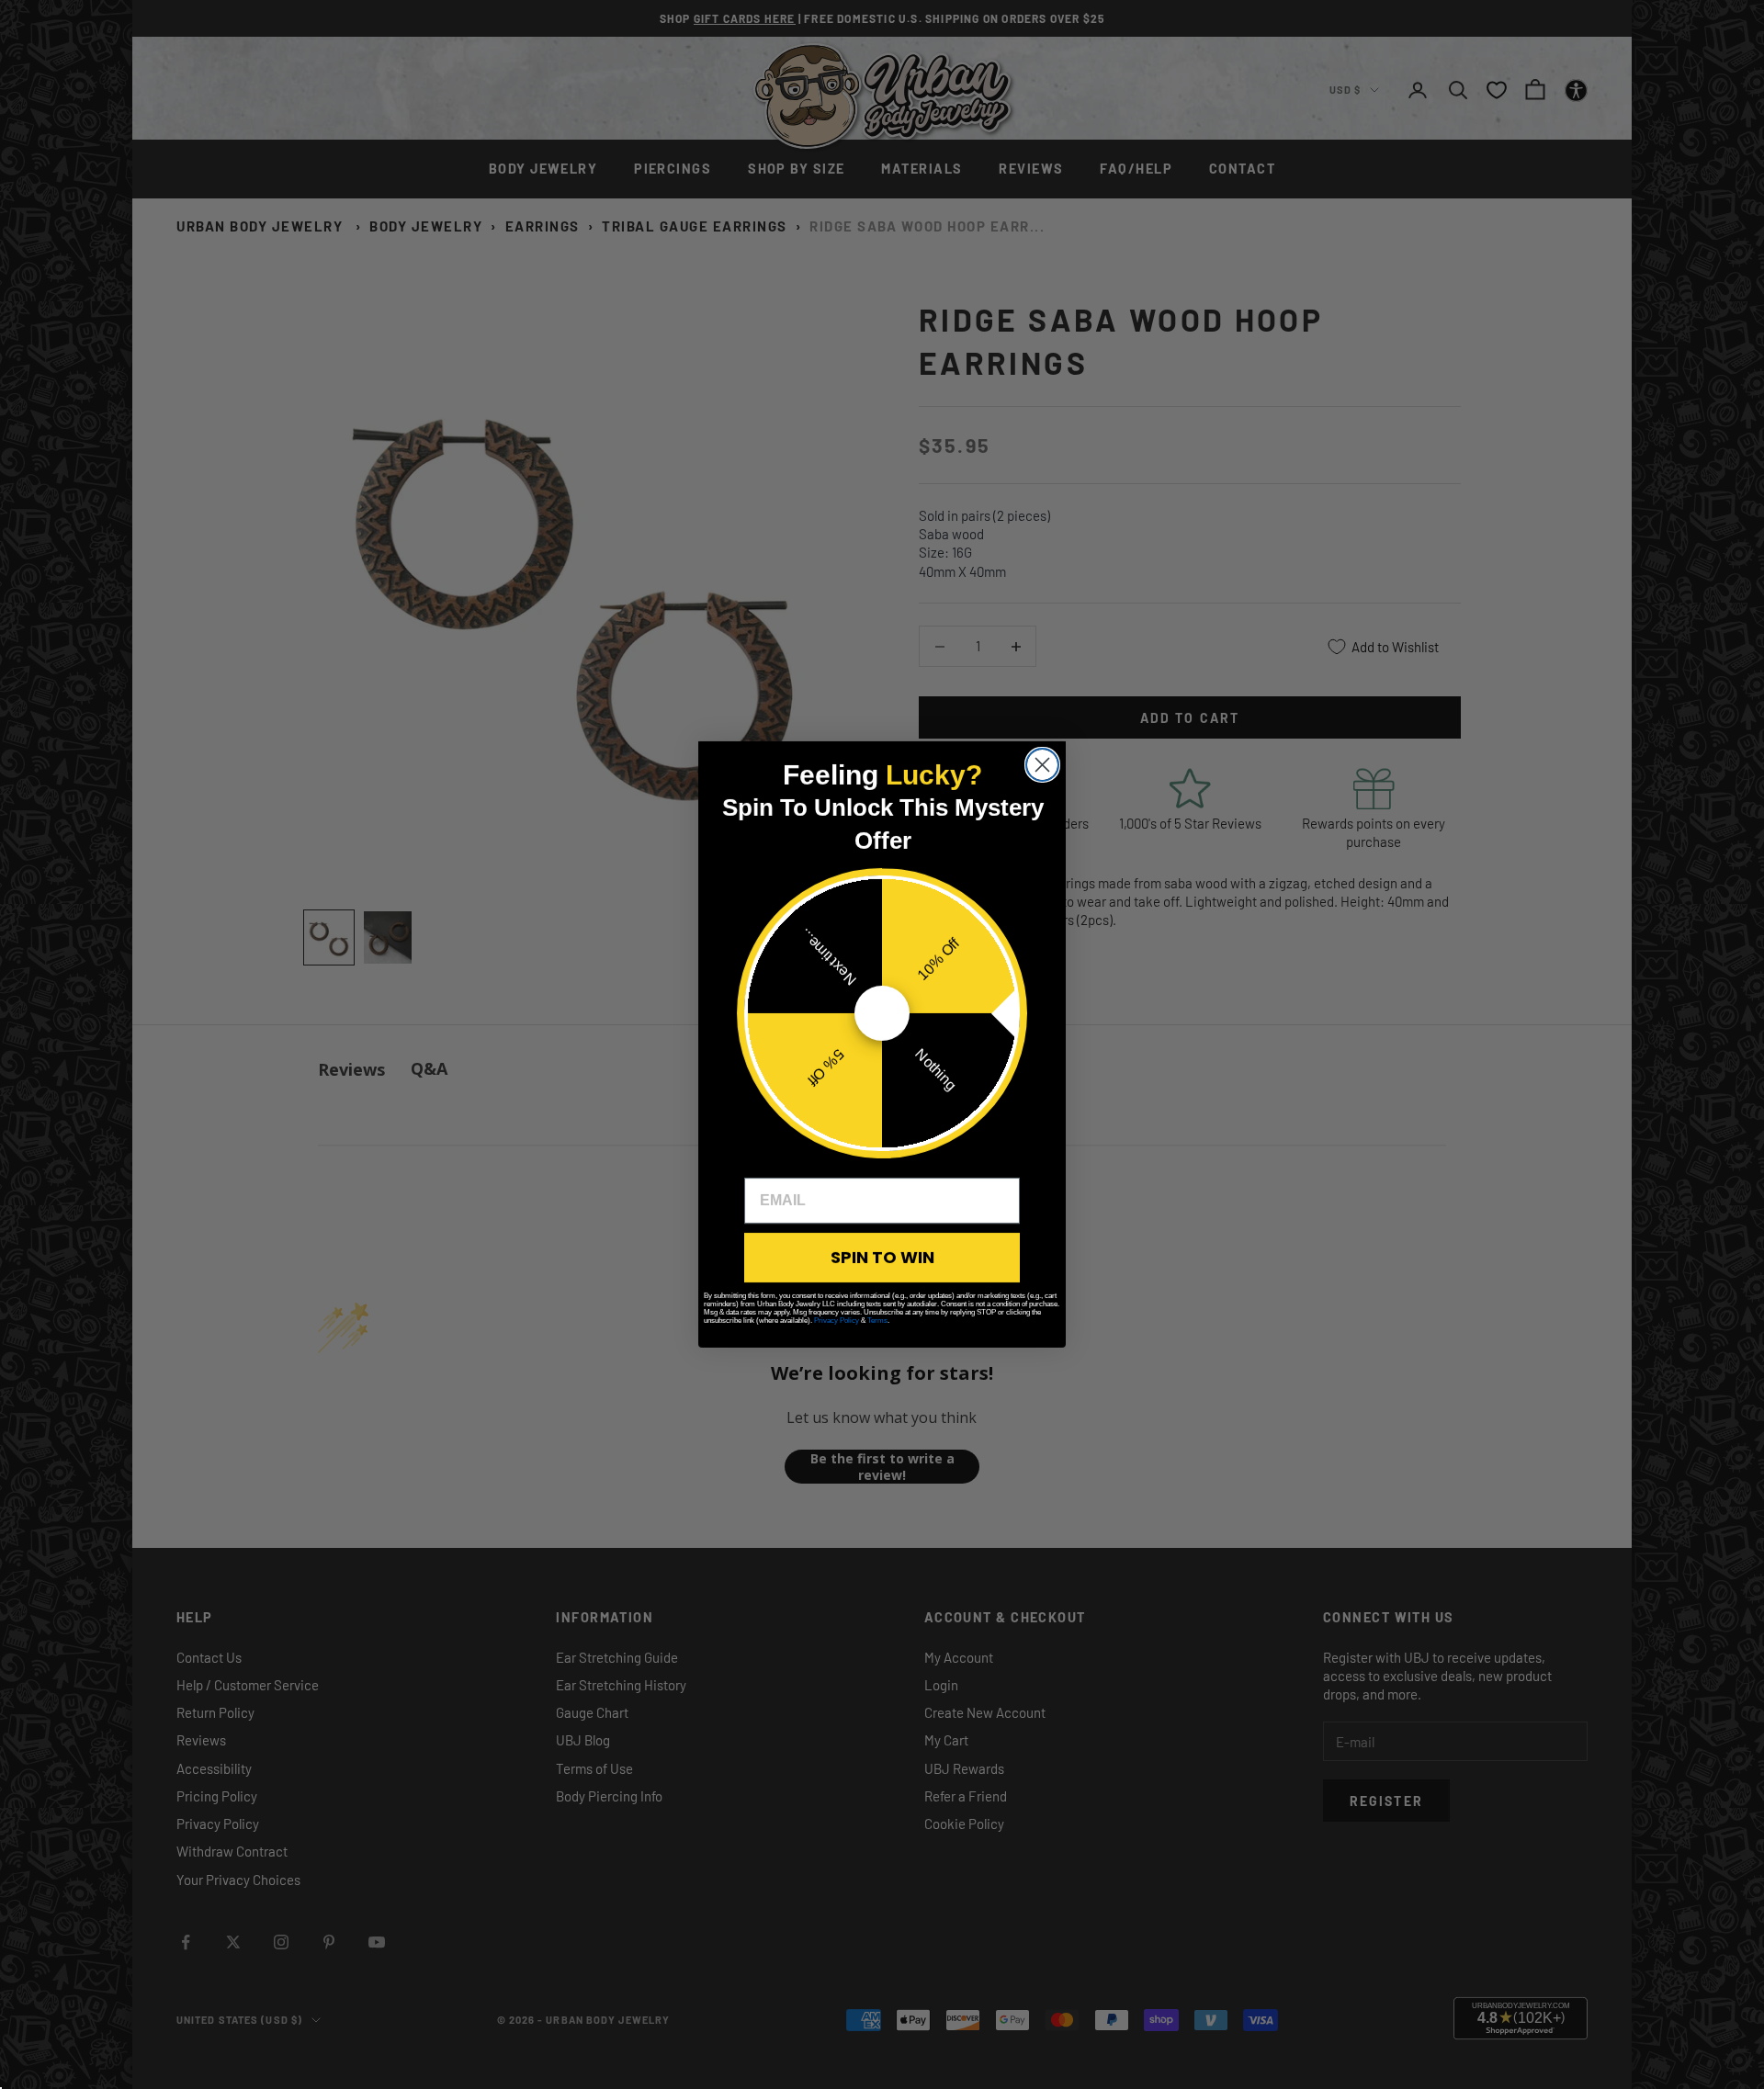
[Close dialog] (1042, 765)
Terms (877, 1321)
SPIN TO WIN (882, 1257)
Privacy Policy (837, 1321)
